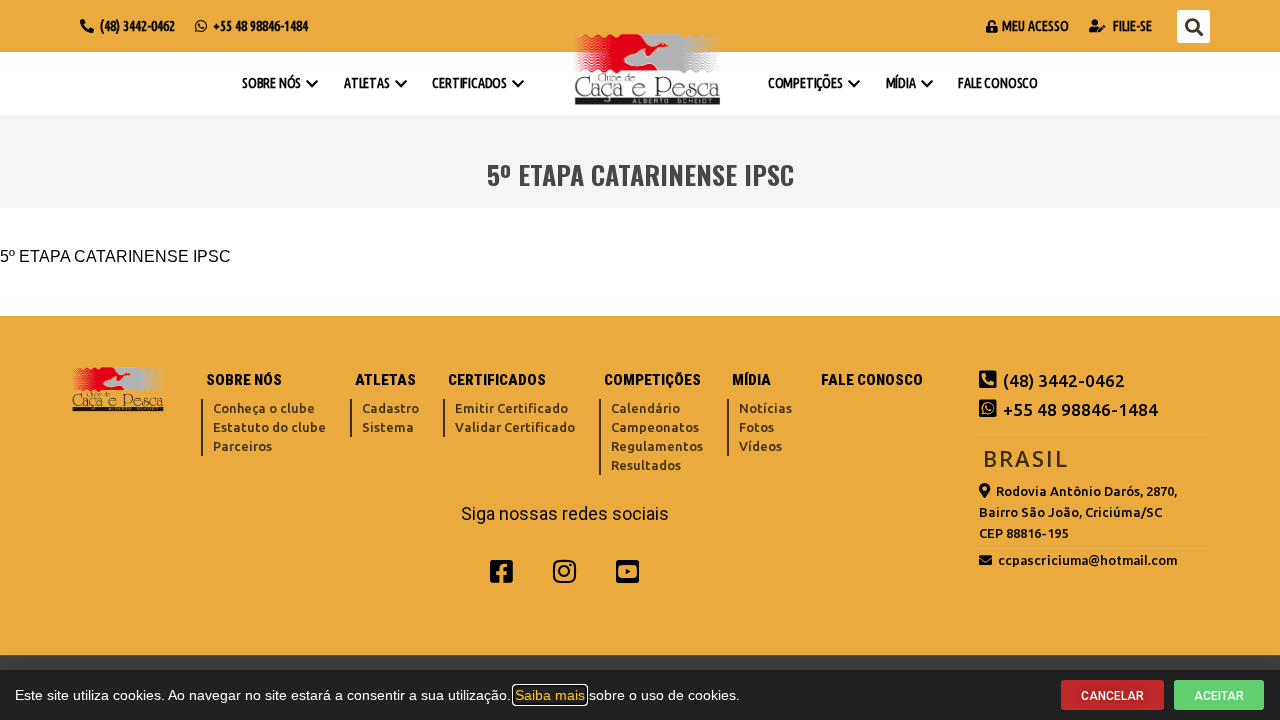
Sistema (388, 427)
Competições (805, 83)
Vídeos (760, 446)
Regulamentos (657, 446)
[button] (1193, 26)
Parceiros (242, 446)
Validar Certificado (515, 427)
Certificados (469, 83)
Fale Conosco (998, 83)
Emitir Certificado (511, 408)
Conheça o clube (264, 408)
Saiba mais (550, 695)
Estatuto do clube (269, 427)
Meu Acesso (1035, 26)
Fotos (756, 427)
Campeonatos (655, 427)
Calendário (645, 408)
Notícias (765, 408)
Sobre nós (271, 83)
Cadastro (390, 408)
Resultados (646, 465)
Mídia (901, 83)
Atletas (367, 83)
